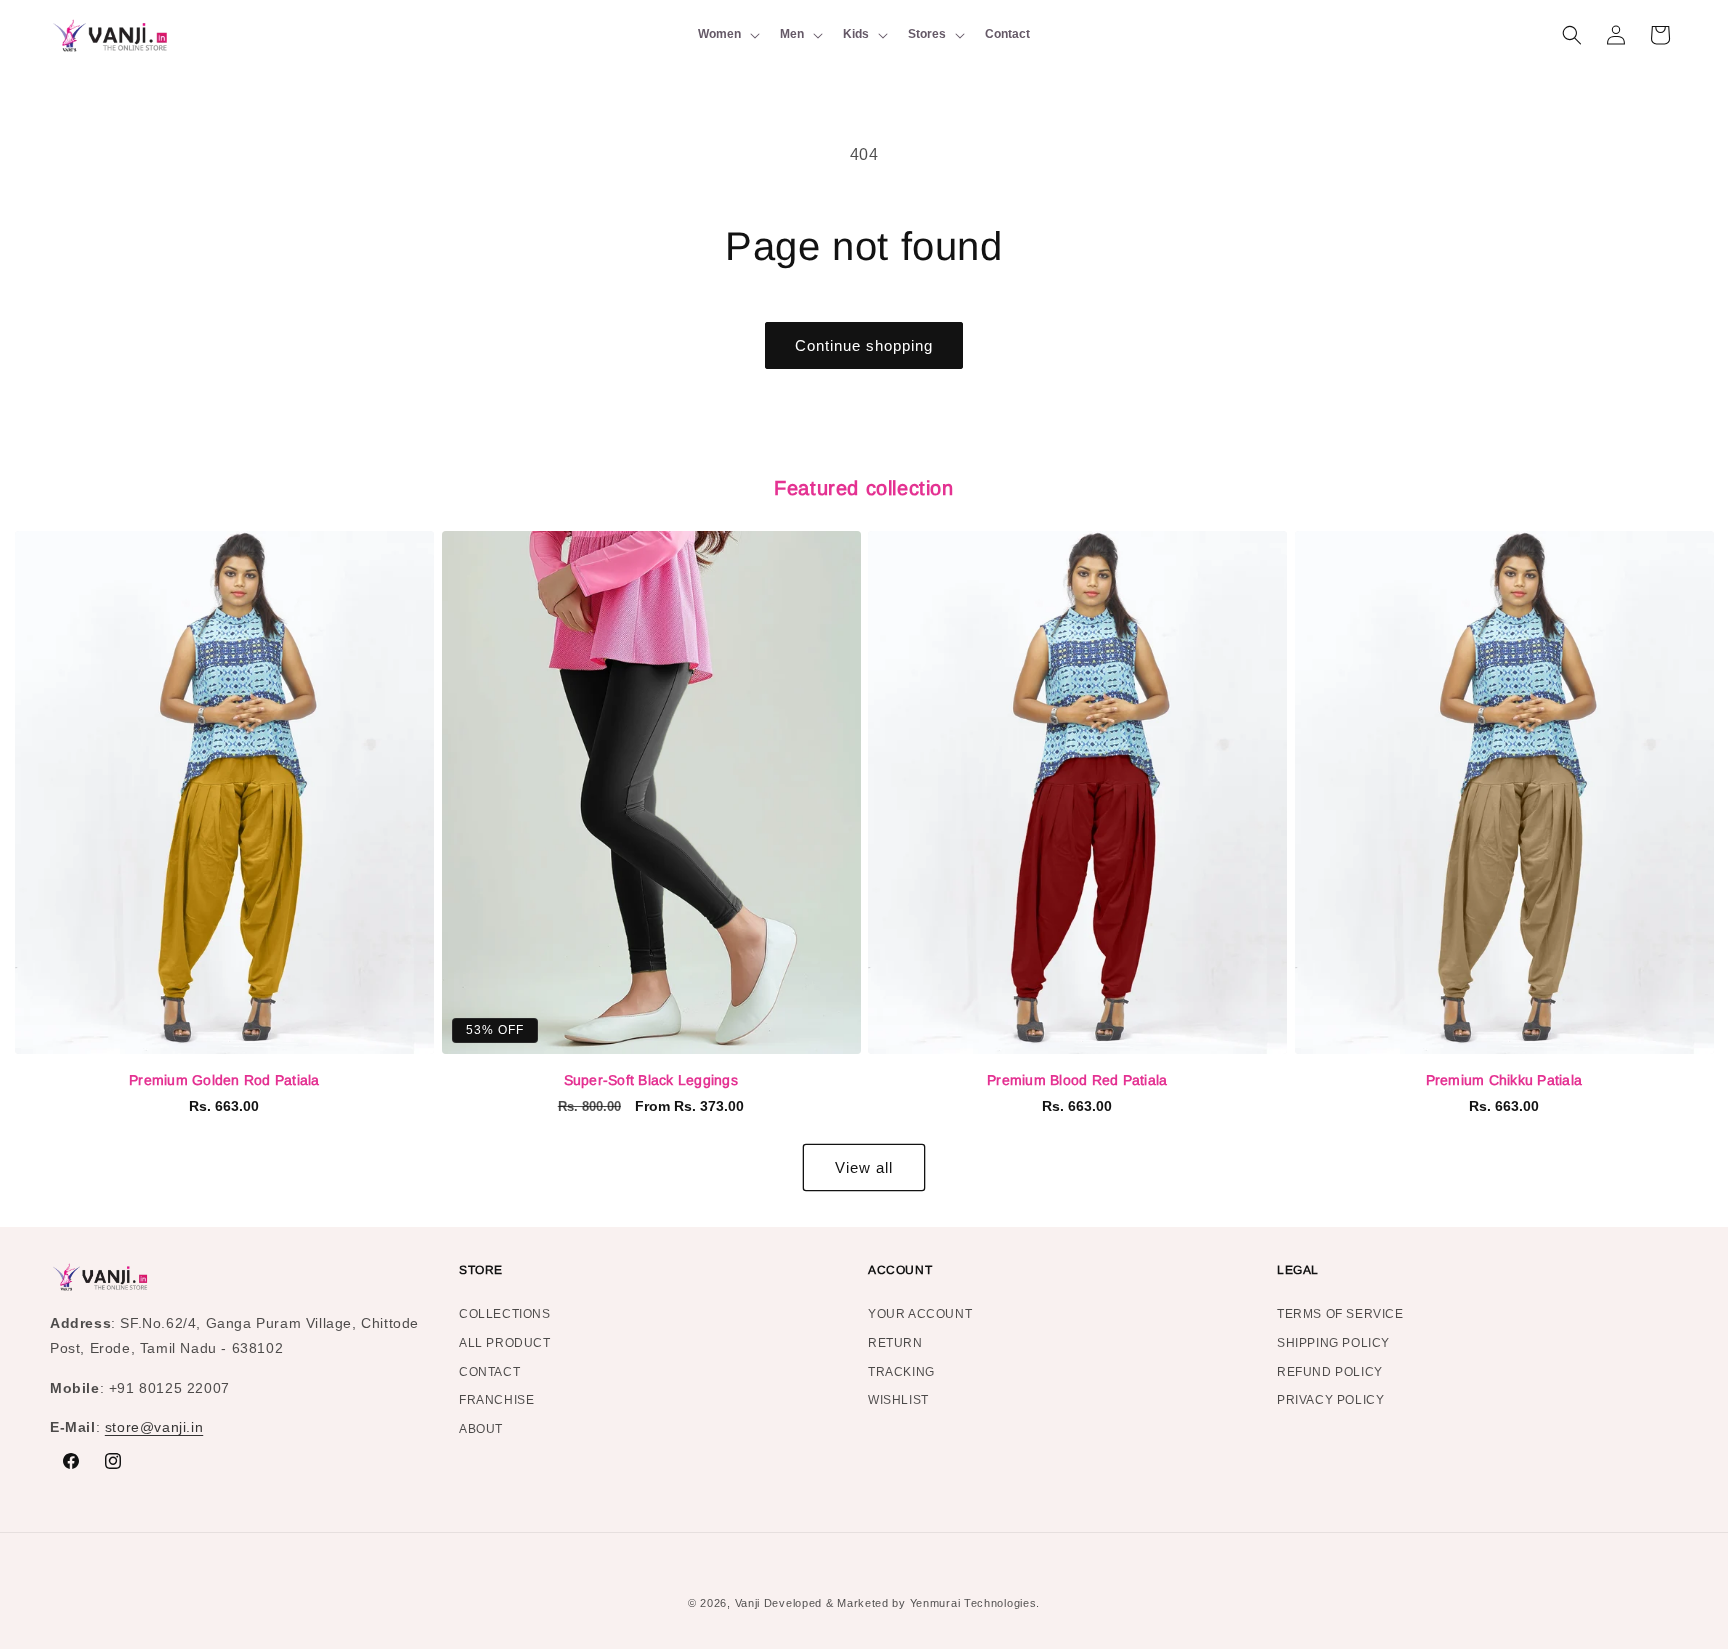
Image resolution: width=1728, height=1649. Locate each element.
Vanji (748, 1603)
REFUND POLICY (1330, 1372)
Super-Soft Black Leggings (651, 1080)
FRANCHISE (496, 1400)
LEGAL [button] (1298, 1270)
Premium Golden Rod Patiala (224, 1080)
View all (864, 1167)
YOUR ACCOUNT (920, 1316)
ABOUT (481, 1429)
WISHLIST (898, 1400)
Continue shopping (864, 345)
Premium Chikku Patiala (1504, 1080)
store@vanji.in (154, 1427)
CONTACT (489, 1372)
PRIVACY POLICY (1330, 1400)
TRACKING (901, 1372)
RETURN (895, 1343)
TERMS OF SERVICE (1340, 1316)
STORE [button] (481, 1270)
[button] (727, 35)
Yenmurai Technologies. (975, 1603)
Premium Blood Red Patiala (1077, 1080)
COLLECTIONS (505, 1316)
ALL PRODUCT (505, 1343)
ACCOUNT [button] (900, 1270)
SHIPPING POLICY (1333, 1343)
